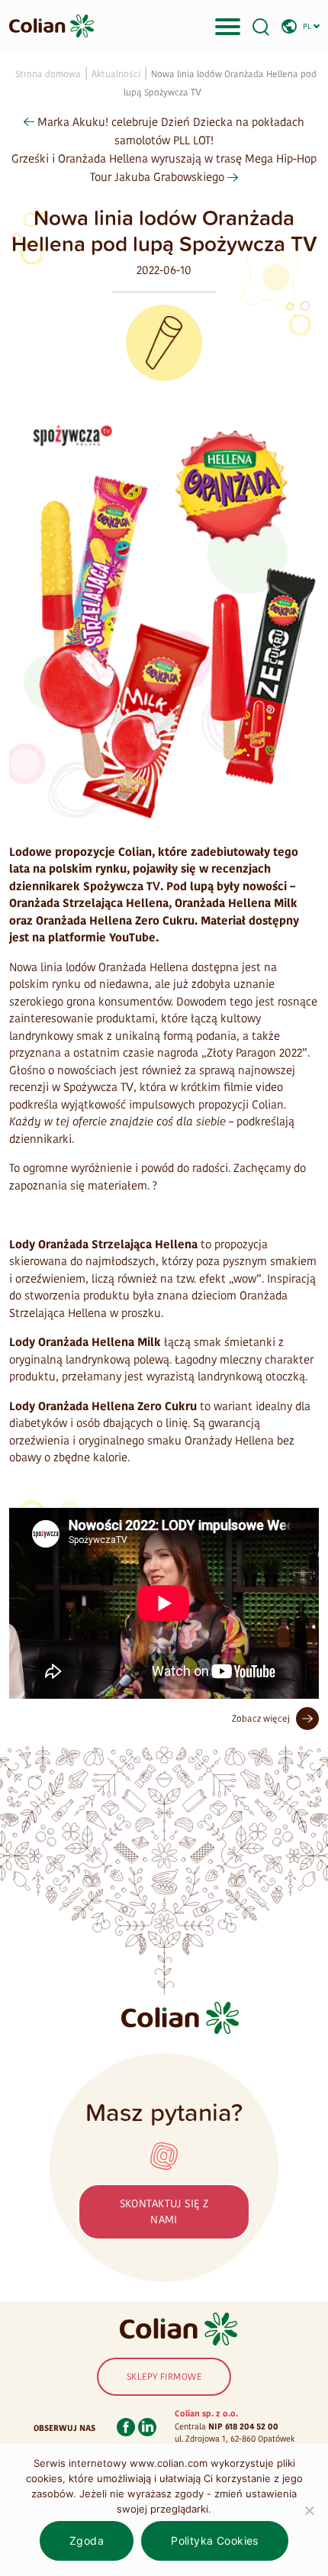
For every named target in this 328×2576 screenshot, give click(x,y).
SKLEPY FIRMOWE (164, 2377)
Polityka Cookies (215, 2540)
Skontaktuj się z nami (164, 2212)
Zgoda (87, 2540)
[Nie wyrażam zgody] (309, 2510)
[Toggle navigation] (228, 26)
